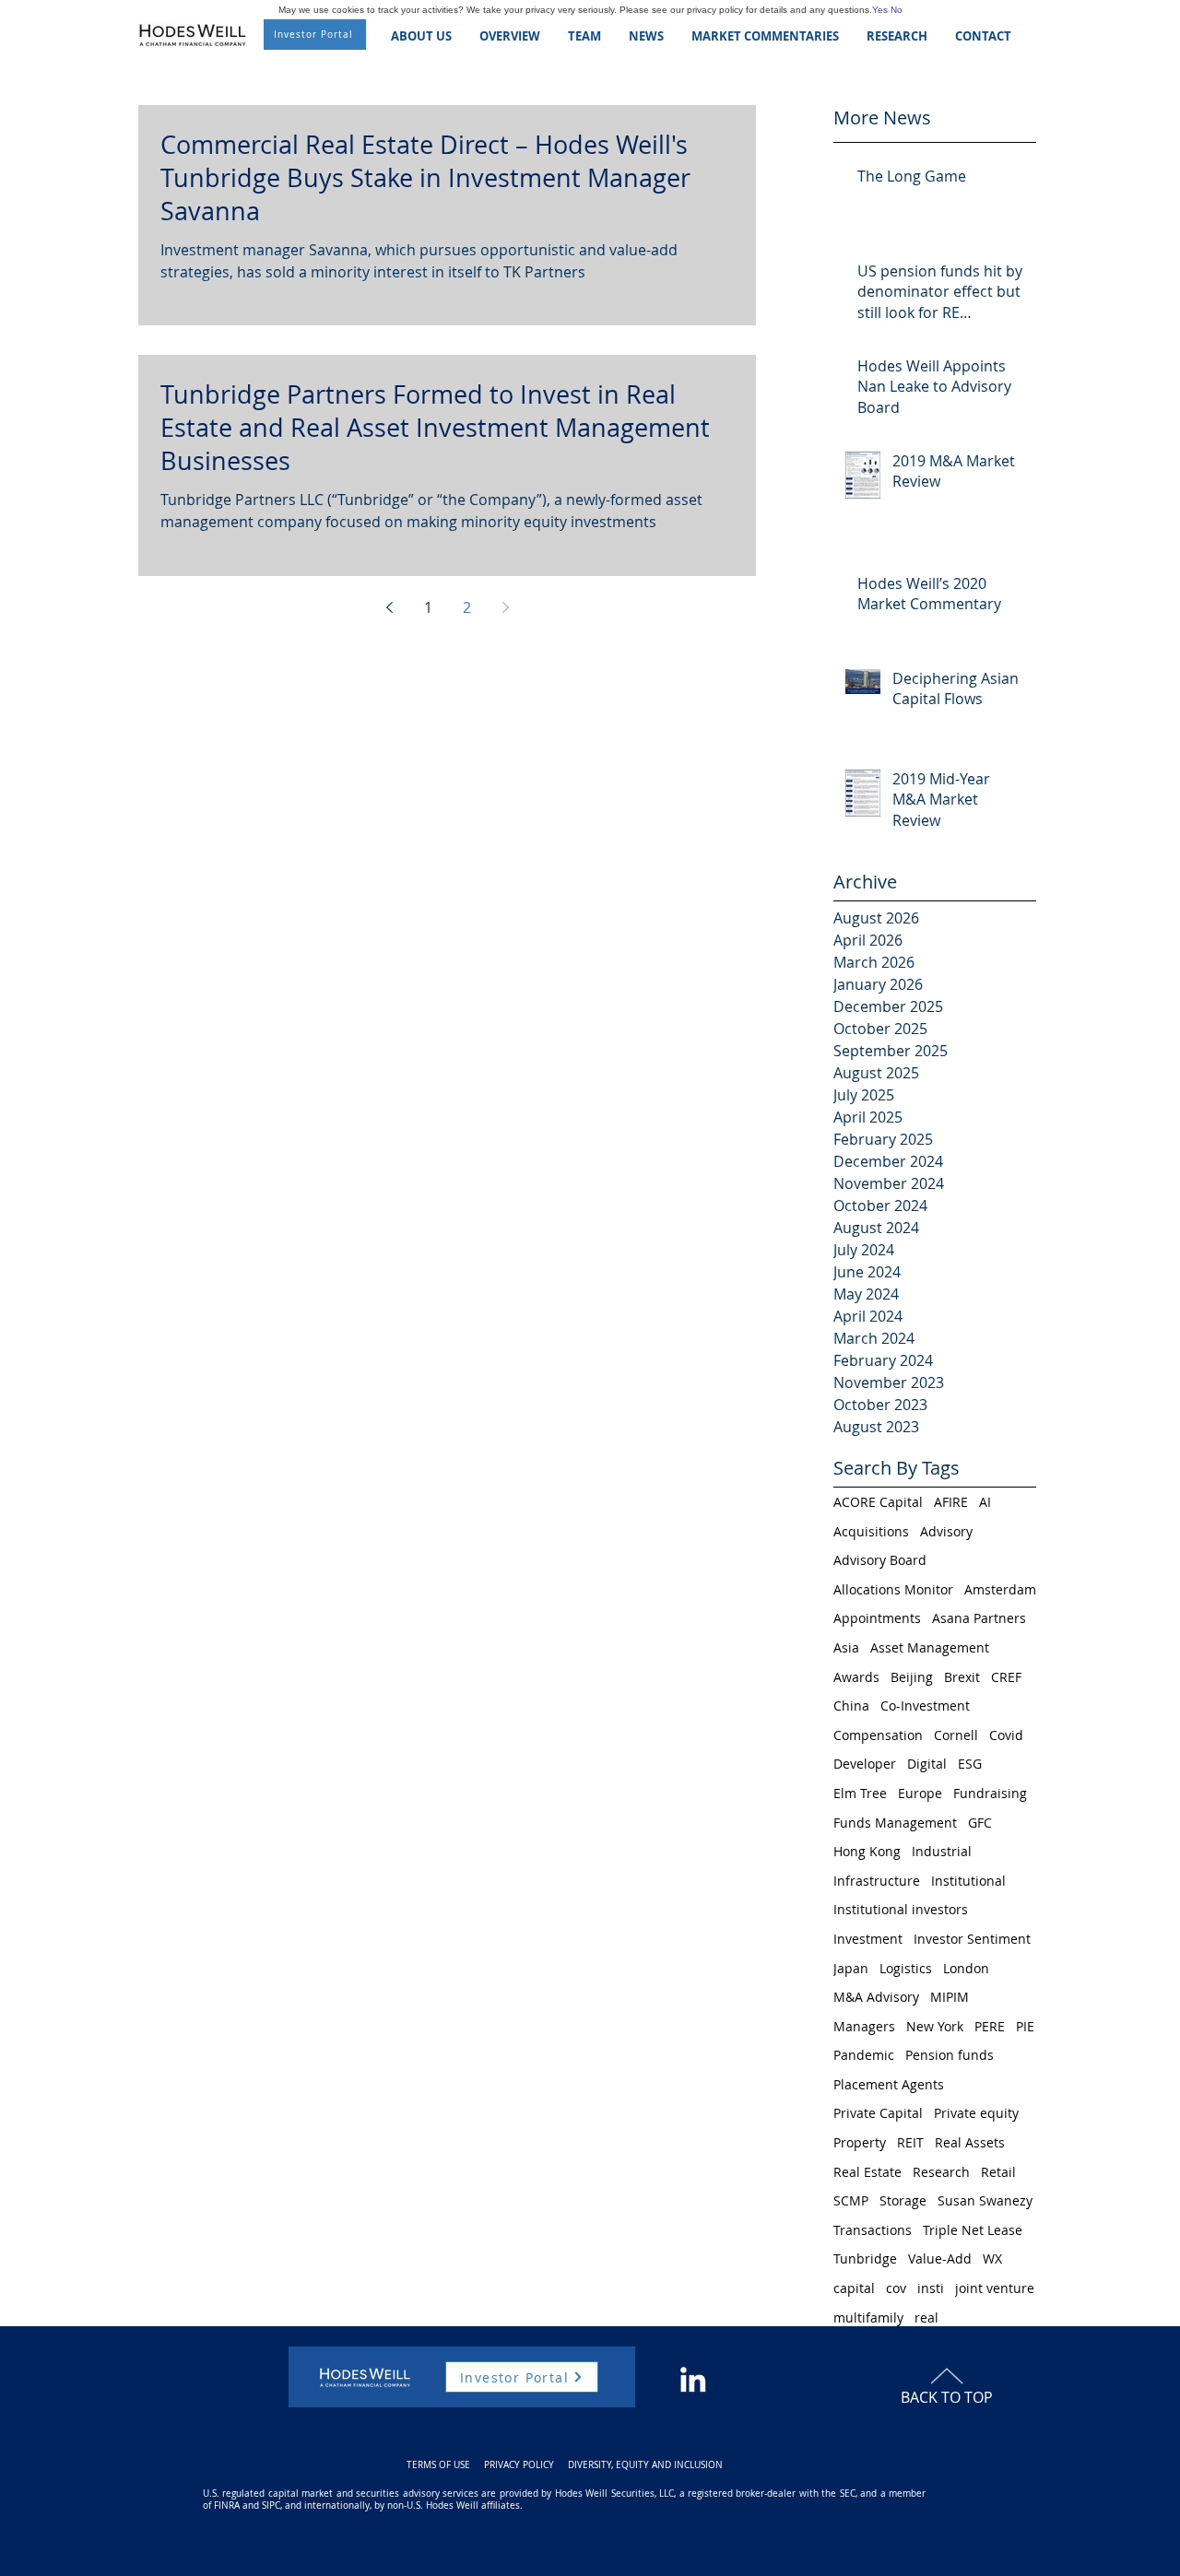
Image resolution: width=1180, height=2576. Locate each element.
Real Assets (970, 2142)
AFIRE (951, 1502)
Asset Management (930, 1647)
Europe (920, 1793)
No (897, 10)
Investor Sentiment (972, 1939)
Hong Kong (867, 1851)
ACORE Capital (878, 1502)
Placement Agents (889, 2084)
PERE (990, 2026)
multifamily (868, 2317)
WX (992, 2258)
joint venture (995, 2288)
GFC (980, 1823)
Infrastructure (877, 1881)
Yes (880, 10)
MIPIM (950, 1997)
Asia (846, 1647)
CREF (1006, 1677)
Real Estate (867, 2172)
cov (896, 2288)
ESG (970, 1764)
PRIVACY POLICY (519, 2465)
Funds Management (895, 1823)
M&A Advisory (876, 1997)
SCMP (851, 2200)
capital (854, 2288)
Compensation (878, 1735)
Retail (998, 2172)
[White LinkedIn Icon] (693, 2379)
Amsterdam (1000, 1589)
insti (931, 2288)
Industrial (942, 1851)
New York (935, 2026)
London (966, 1968)
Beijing (912, 1677)
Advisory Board (880, 1560)
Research (941, 2172)
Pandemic (864, 2055)
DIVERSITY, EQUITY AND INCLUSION (645, 2465)
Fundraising (990, 1793)
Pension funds (950, 2055)
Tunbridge (865, 2258)
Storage (903, 2200)
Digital (927, 1764)
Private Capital (878, 2113)
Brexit (962, 1677)
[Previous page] (389, 607)
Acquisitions (871, 1531)
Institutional (968, 1881)
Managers (864, 2026)
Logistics (906, 1968)
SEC (848, 2494)
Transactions (873, 2230)
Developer (865, 1764)
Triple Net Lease (973, 2230)
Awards (856, 1677)
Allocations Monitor (893, 1589)
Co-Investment (925, 1706)
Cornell (956, 1735)
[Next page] (505, 607)
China (851, 1706)
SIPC (271, 2505)
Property (860, 2142)
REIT (910, 2142)
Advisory (946, 1531)
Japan (851, 1968)
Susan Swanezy (985, 2200)
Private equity (976, 2113)
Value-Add (940, 2258)
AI (985, 1502)
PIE (1025, 2026)
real (926, 2317)
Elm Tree (860, 1793)
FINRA (227, 2505)
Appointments (877, 1618)
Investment (868, 1939)
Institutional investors (901, 1909)
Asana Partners (979, 1618)
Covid (1006, 1735)
